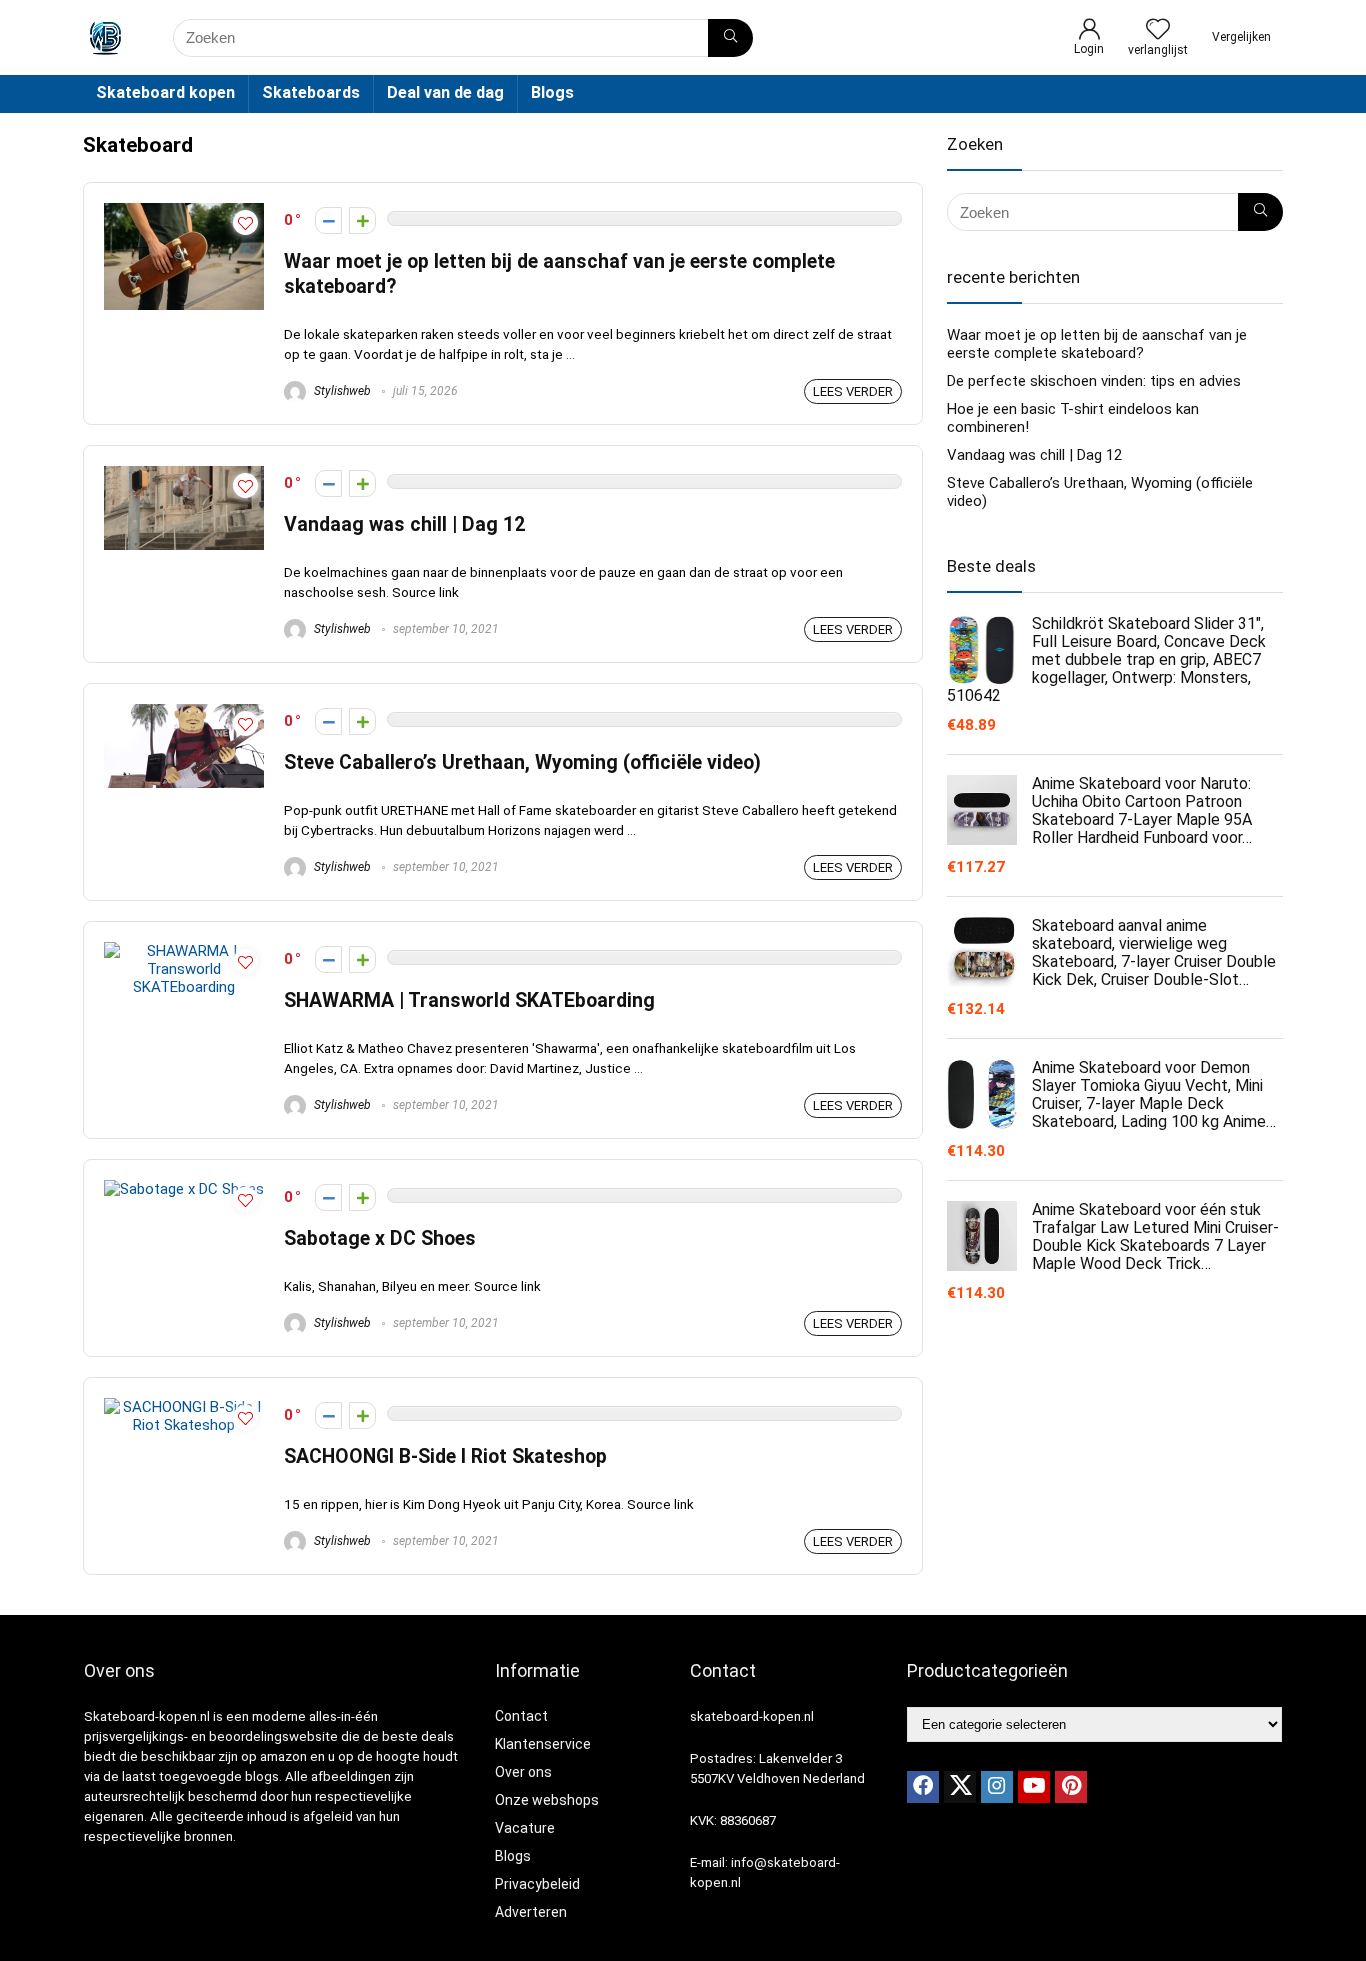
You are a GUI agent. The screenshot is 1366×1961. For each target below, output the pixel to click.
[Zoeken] (730, 38)
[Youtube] (1034, 1787)
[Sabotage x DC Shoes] (184, 1189)
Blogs (552, 92)
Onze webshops (547, 1800)
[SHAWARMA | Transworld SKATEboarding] (184, 951)
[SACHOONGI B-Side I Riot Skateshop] (184, 1407)
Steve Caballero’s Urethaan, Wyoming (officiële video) (522, 762)
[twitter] (960, 1787)
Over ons (523, 1772)
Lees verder (853, 391)
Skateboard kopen (165, 92)
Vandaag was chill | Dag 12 (404, 524)
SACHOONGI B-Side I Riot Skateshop (445, 1456)
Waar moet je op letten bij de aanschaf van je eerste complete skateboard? (1097, 344)
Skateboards (311, 92)
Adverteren (531, 1912)
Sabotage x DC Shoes (380, 1238)
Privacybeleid (537, 1884)
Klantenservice (543, 1744)
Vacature (525, 1828)
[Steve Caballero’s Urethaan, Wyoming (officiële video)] (184, 713)
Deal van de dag (445, 92)
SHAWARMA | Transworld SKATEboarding (469, 1000)
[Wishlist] (1158, 31)
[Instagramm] (997, 1787)
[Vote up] (362, 220)
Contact (521, 1716)
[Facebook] (923, 1787)
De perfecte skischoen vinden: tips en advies (1094, 381)
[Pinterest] (1071, 1787)
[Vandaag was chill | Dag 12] (184, 475)
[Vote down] (328, 220)
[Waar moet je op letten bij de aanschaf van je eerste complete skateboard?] (184, 212)
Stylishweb (341, 391)
